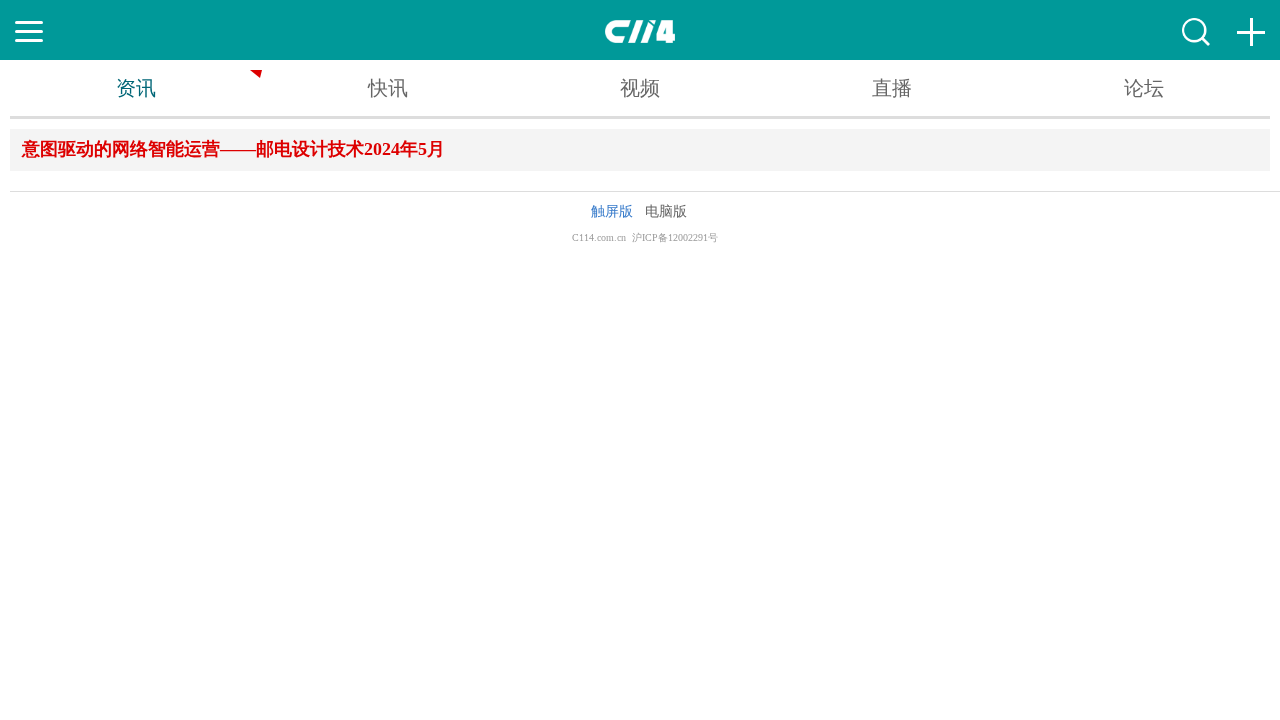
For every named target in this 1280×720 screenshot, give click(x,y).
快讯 (388, 88)
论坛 (1144, 88)
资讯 (136, 88)
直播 (892, 88)
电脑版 (666, 211)
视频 (640, 88)
